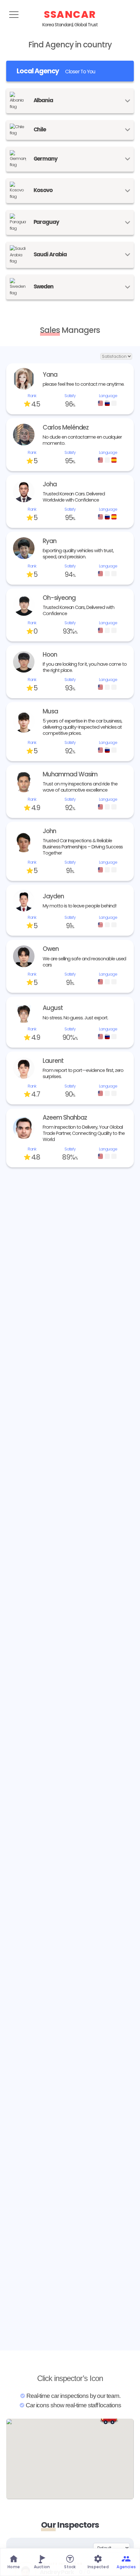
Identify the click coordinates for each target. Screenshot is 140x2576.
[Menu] (14, 15)
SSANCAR (70, 14)
